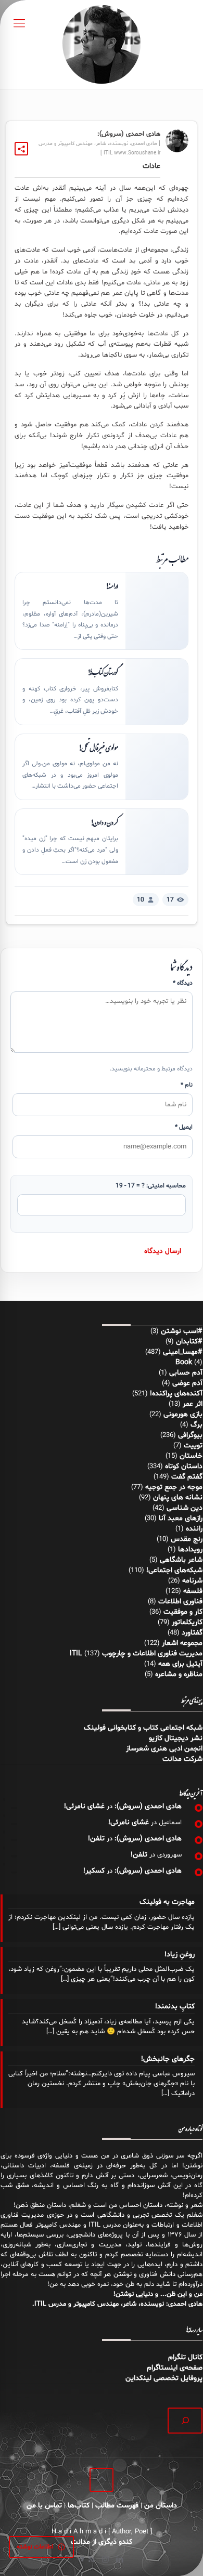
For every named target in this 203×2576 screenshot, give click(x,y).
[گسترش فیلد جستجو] (185, 2420)
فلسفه (193, 1591)
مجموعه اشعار (182, 1643)
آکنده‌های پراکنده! (176, 1394)
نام (187, 1085)
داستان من (161, 2506)
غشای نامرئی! (84, 1806)
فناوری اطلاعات (180, 1601)
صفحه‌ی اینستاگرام (175, 2368)
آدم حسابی (186, 1373)
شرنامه (192, 1581)
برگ (196, 1425)
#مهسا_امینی (183, 1352)
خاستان (191, 1456)
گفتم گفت (187, 1477)
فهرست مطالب (117, 2506)
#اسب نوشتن (182, 1331)
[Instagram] (105, 2560)
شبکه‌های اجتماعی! (174, 1570)
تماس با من (44, 2506)
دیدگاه (183, 983)
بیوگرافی (190, 1435)
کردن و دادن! (104, 822)
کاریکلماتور (187, 1622)
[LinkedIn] (119, 2560)
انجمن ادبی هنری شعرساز (164, 1749)
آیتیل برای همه (180, 1664)
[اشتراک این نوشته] (21, 149)
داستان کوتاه (184, 1466)
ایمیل (184, 1127)
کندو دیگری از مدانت (102, 2542)
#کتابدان (189, 1342)
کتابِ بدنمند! (175, 2006)
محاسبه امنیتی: (151, 1186)
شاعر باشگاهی (181, 1560)
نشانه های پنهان (178, 1498)
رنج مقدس (187, 1539)
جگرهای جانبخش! (168, 2059)
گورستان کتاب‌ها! (103, 672)
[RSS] (91, 2560)
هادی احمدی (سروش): (148, 1806)
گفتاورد (192, 1633)
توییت (193, 1446)
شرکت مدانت (182, 1759)
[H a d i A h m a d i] (102, 44)
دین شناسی (185, 1508)
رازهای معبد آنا (181, 1518)
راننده (194, 1529)
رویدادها (190, 1549)
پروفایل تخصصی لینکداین (164, 2378)
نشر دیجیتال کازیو (176, 1738)
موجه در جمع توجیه (174, 1487)
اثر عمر (193, 1404)
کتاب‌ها (79, 2506)
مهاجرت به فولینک (167, 1902)
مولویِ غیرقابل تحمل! (98, 748)
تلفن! (96, 1839)
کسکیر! (94, 1871)
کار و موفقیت (183, 1612)
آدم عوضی (187, 1383)
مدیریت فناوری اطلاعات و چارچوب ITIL (136, 1653)
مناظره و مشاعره (179, 1674)
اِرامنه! (112, 586)
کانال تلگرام (184, 2357)
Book (184, 1362)
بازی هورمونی (183, 1414)
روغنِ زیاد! (180, 1954)
